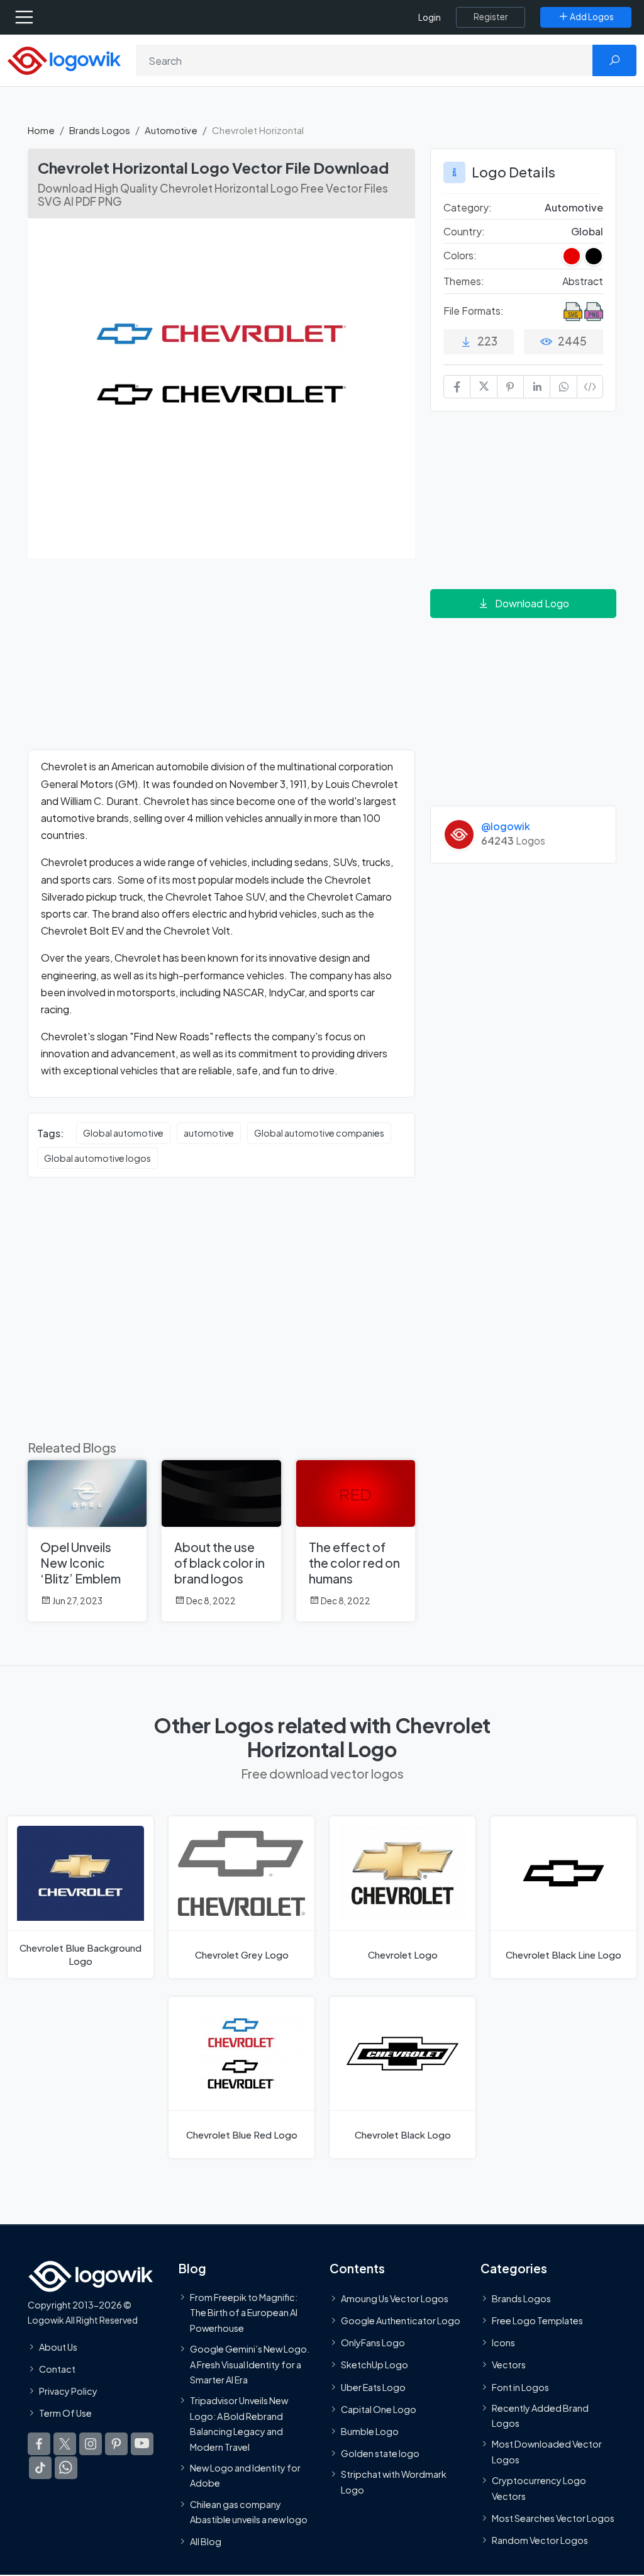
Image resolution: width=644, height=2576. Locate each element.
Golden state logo (380, 2454)
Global (587, 231)
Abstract (583, 281)
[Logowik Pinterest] (116, 2444)
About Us (58, 2347)
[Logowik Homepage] (64, 59)
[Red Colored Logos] (572, 256)
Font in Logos (520, 2387)
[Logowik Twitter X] (65, 2444)
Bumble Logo (370, 2431)
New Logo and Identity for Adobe (245, 2475)
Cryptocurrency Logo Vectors (539, 2489)
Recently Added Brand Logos (540, 2416)
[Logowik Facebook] (39, 2444)
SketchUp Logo (375, 2365)
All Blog (206, 2542)
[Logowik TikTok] (40, 2468)
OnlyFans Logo (373, 2343)
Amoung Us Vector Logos (395, 2298)
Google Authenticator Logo (401, 2320)
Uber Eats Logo (373, 2387)
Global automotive (123, 1133)
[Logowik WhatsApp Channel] (66, 2468)
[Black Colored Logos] (594, 256)
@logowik (506, 826)
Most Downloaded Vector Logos (547, 2452)
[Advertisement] (221, 661)
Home (41, 130)
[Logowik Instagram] (91, 2444)
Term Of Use (65, 2414)
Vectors (509, 2365)
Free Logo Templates (537, 2320)
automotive (209, 1133)
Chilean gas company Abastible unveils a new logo (249, 2512)
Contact (57, 2369)
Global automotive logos (97, 1158)
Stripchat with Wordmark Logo (394, 2482)
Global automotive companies (319, 1133)
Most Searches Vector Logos (553, 2518)
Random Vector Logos (540, 2540)
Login (430, 17)
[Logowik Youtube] (142, 2444)
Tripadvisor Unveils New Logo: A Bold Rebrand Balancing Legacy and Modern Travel (239, 2424)
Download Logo (532, 603)
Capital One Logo (379, 2409)
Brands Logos (100, 130)
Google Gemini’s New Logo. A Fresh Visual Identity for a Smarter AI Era (250, 2364)
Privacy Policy (68, 2391)
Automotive (171, 130)
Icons (503, 2343)
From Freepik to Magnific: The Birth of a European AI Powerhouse (244, 2313)
